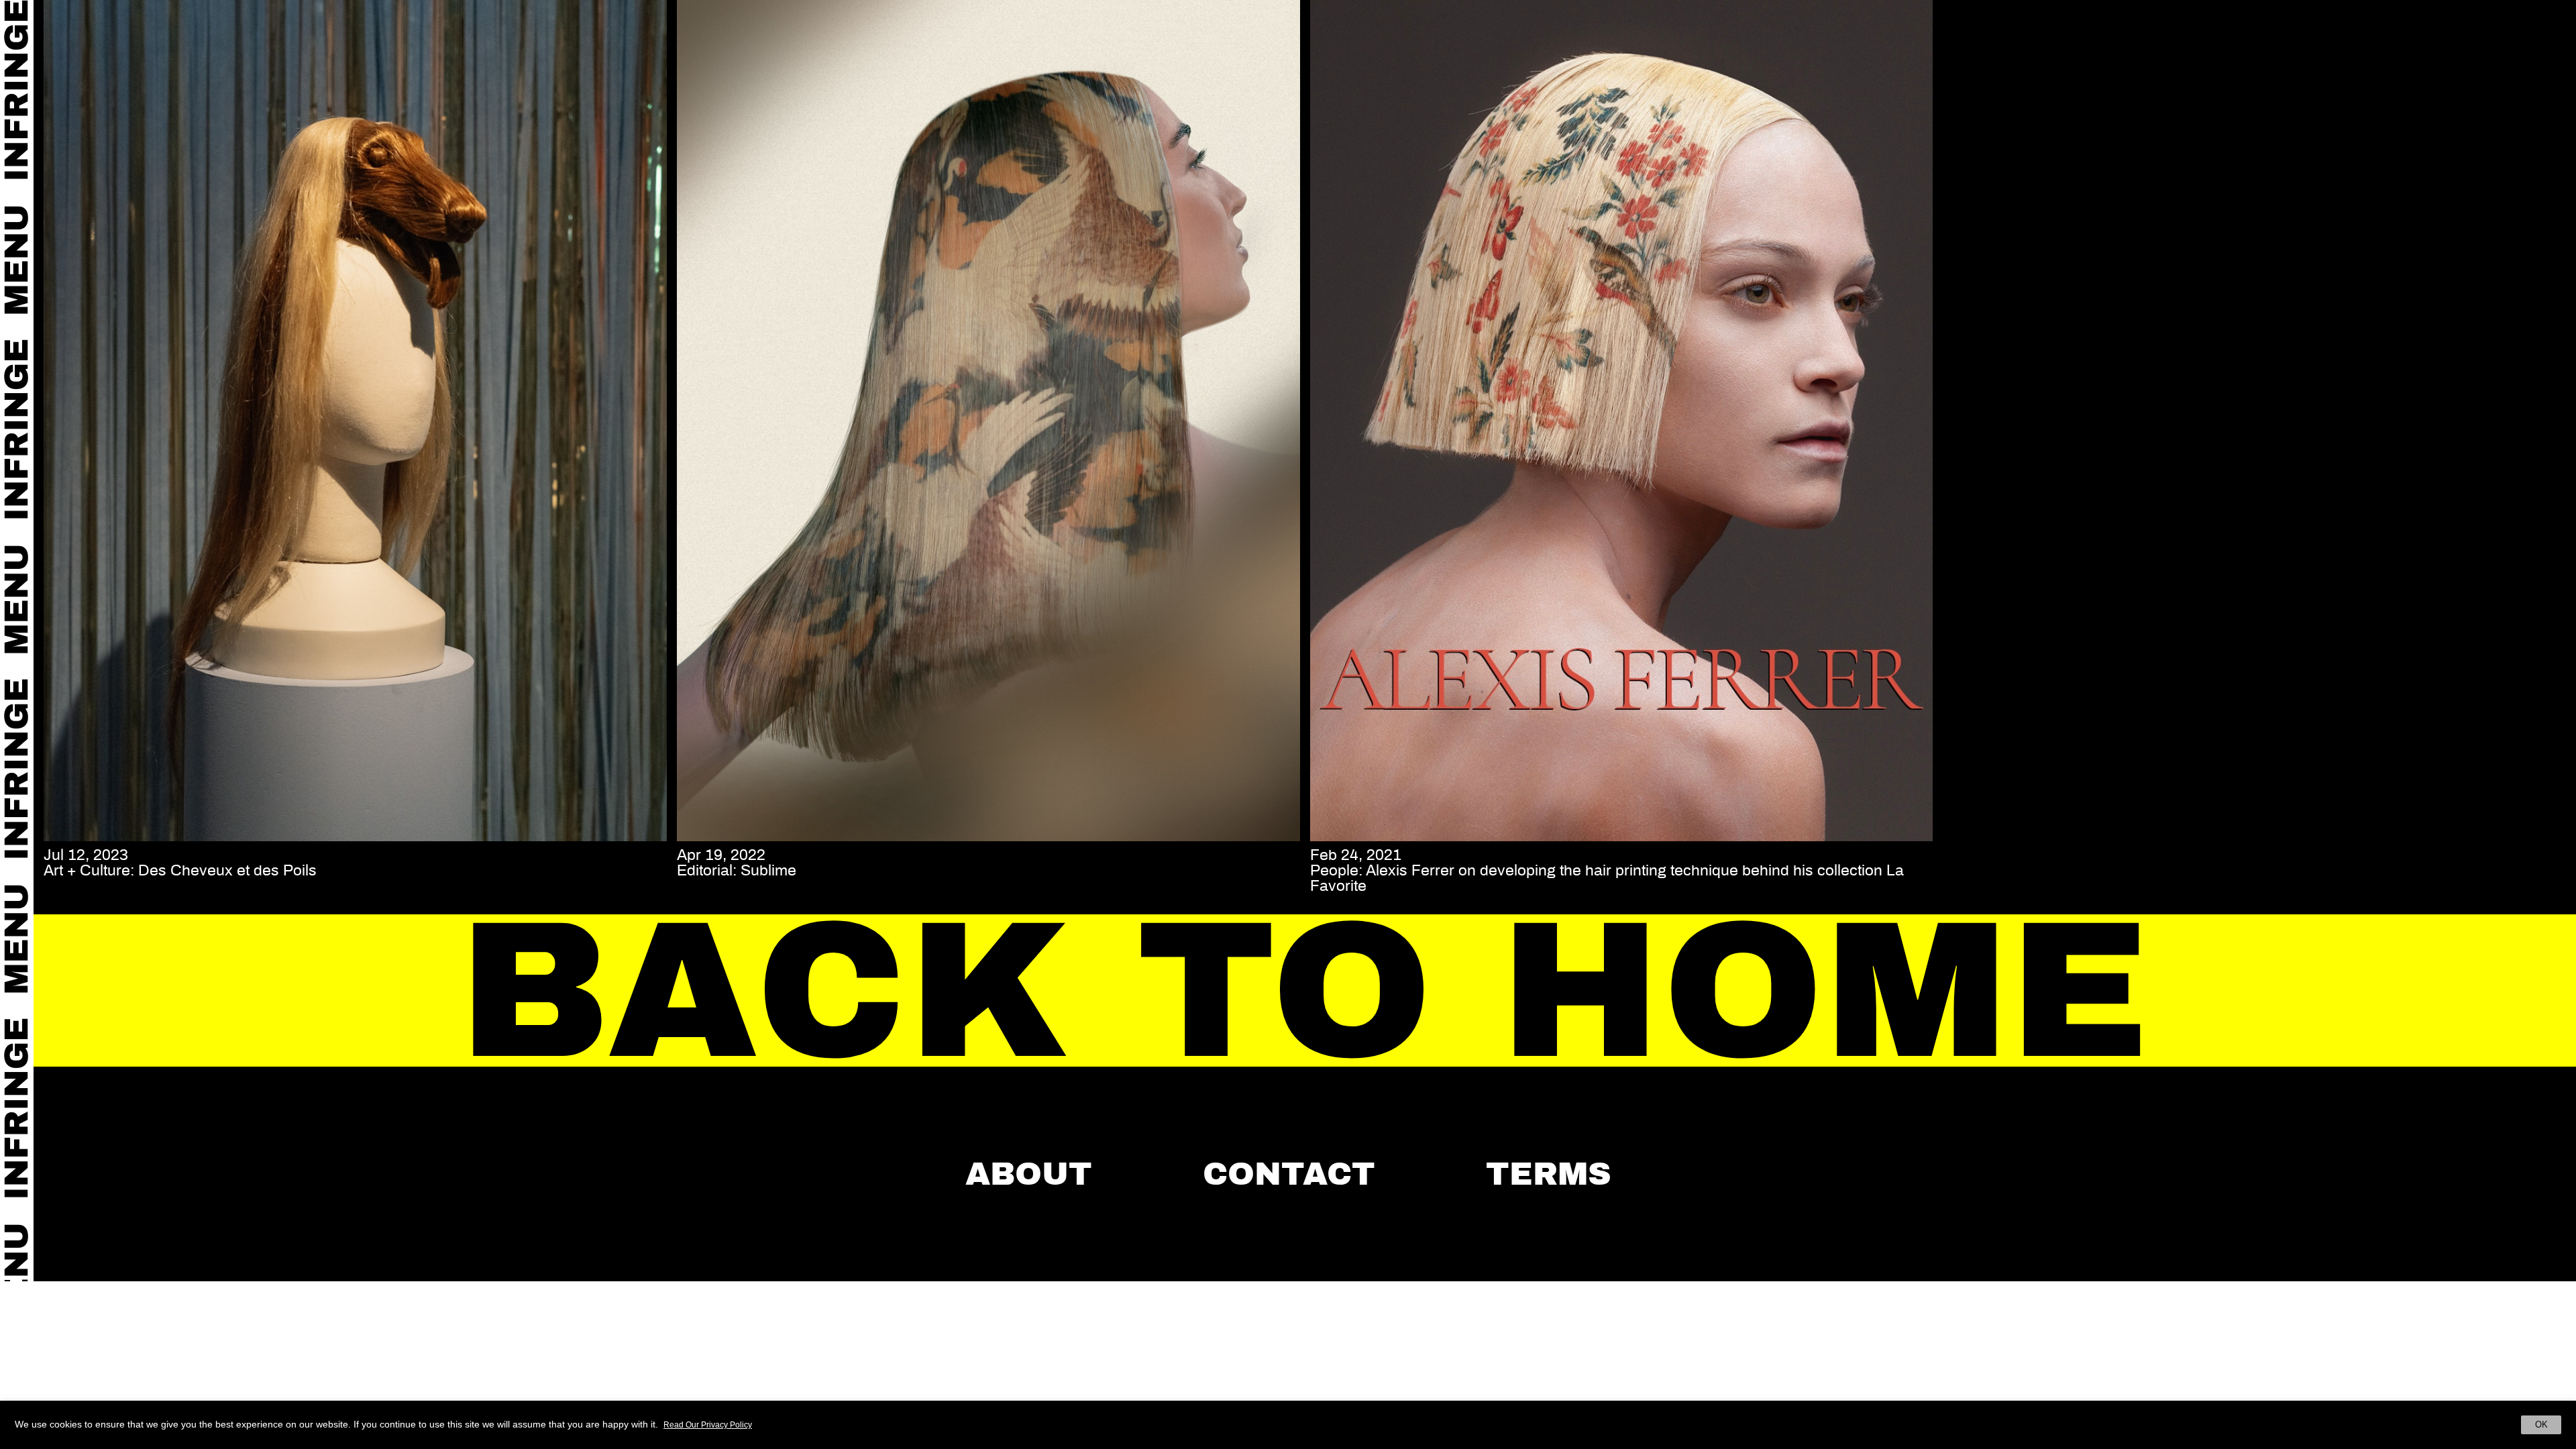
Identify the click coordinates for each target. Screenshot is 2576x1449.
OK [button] (2541, 1425)
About (1029, 1174)
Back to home (1305, 991)
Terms (1549, 1174)
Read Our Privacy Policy (708, 1425)
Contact (1289, 1174)
